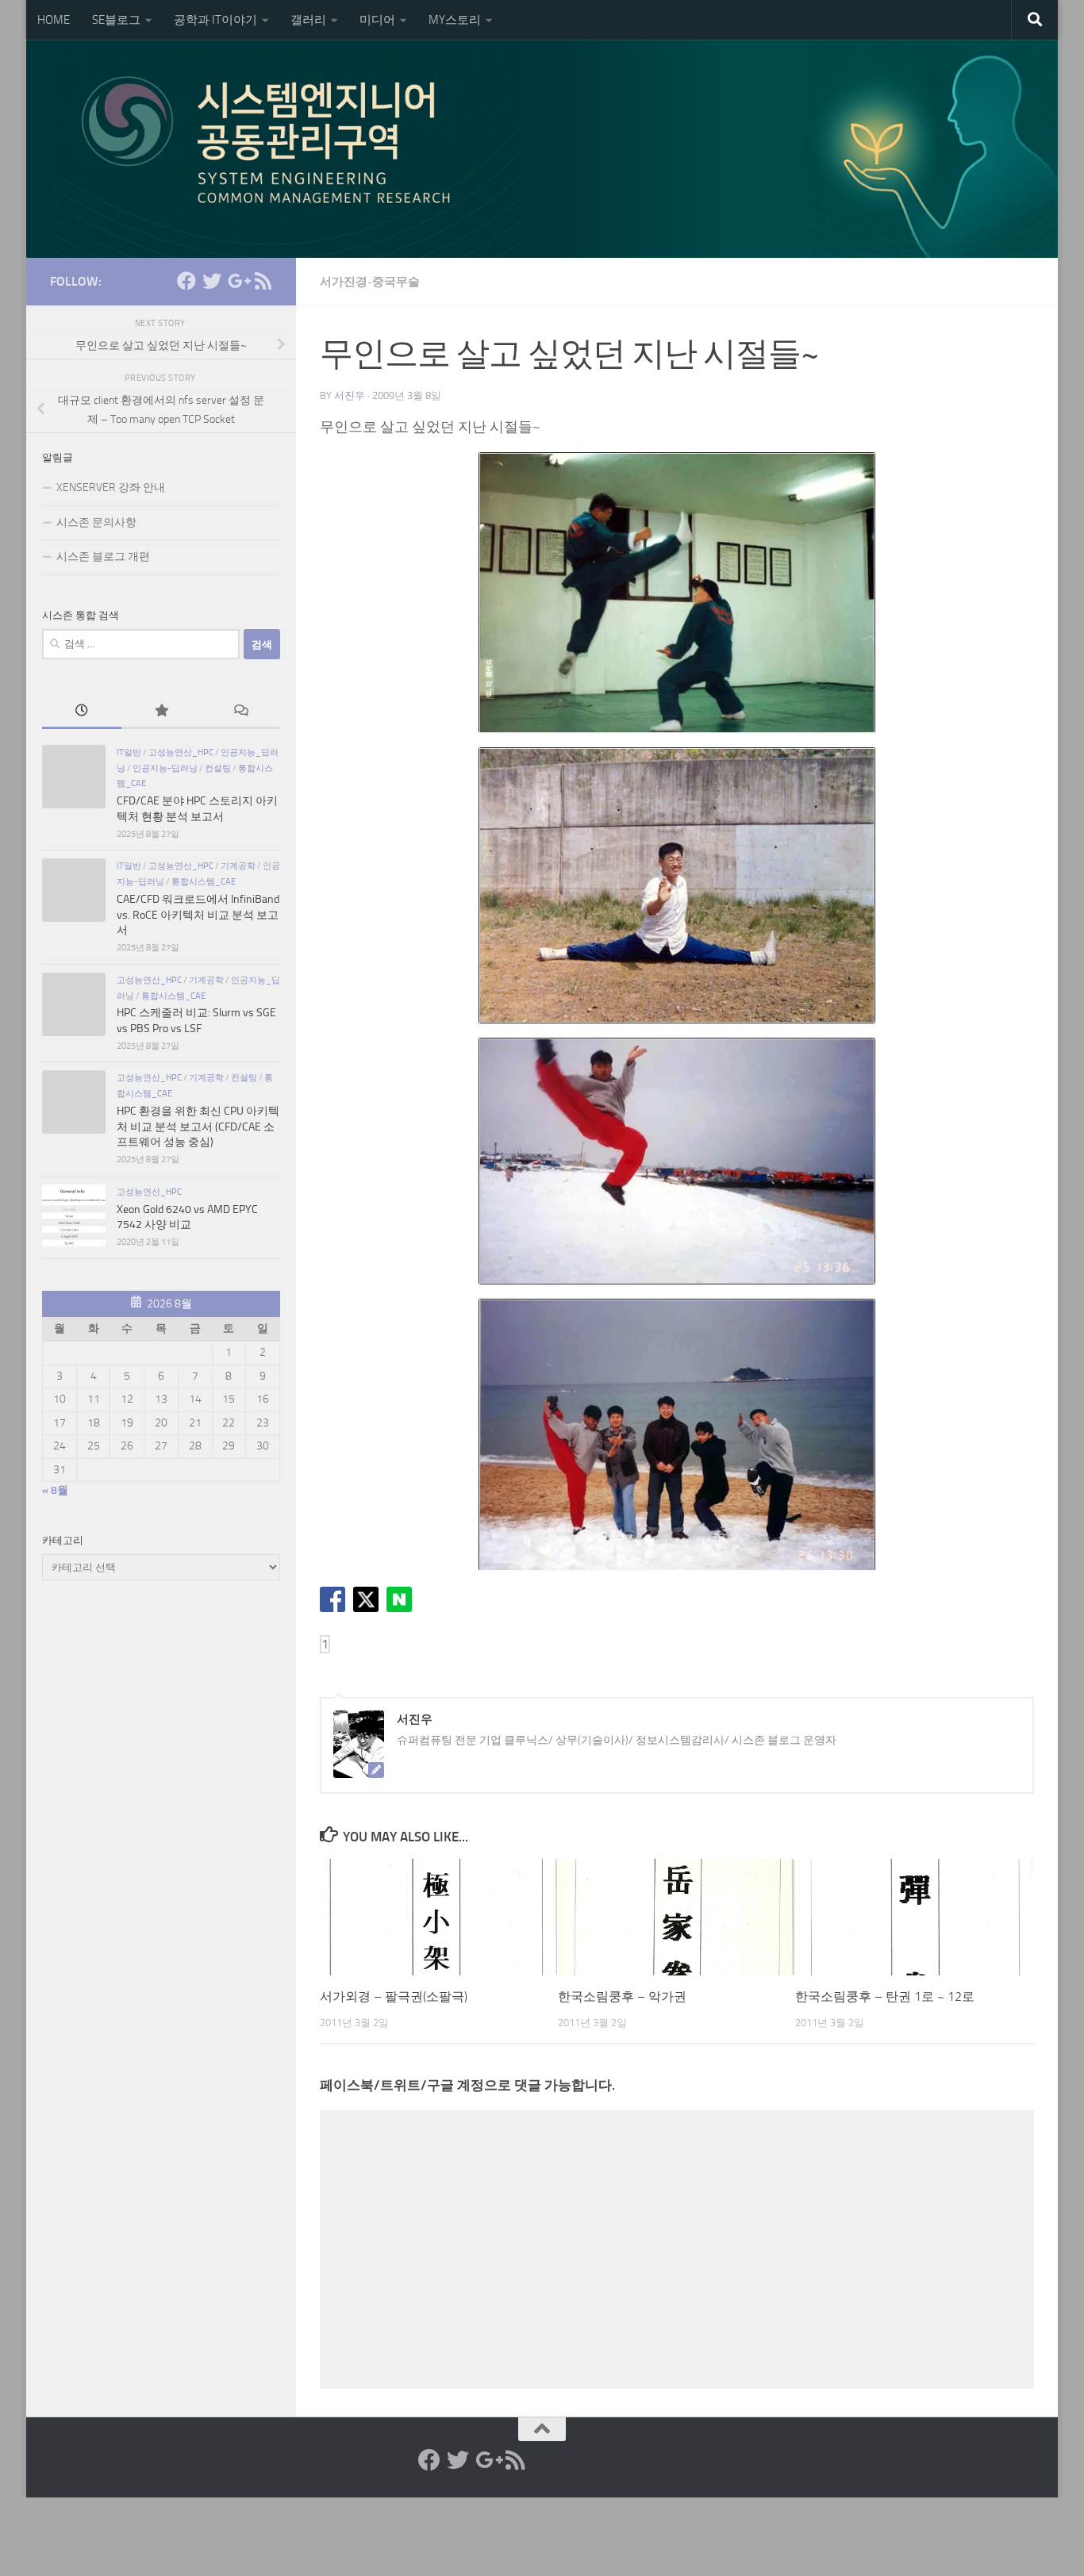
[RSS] (263, 281)
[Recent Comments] (240, 712)
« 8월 (55, 1490)
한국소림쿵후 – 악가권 (622, 1996)
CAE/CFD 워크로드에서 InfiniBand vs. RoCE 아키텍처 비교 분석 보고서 (198, 915)
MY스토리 (455, 20)
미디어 (377, 20)
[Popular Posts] (161, 712)
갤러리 (308, 20)
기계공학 (238, 866)
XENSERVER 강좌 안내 (111, 488)
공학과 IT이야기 (215, 20)
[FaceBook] (186, 281)
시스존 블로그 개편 (103, 557)
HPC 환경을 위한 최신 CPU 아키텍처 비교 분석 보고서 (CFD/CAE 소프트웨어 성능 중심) (198, 1127)
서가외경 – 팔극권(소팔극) (394, 1996)
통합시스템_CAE (204, 881)
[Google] (237, 281)
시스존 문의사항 (96, 522)
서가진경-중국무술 (370, 282)
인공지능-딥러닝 (165, 768)
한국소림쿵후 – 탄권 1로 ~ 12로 (885, 1996)
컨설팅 (218, 768)
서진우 (350, 395)
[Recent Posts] (82, 712)
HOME (54, 20)
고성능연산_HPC (181, 752)
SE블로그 (116, 20)
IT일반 (129, 752)
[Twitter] (212, 281)
